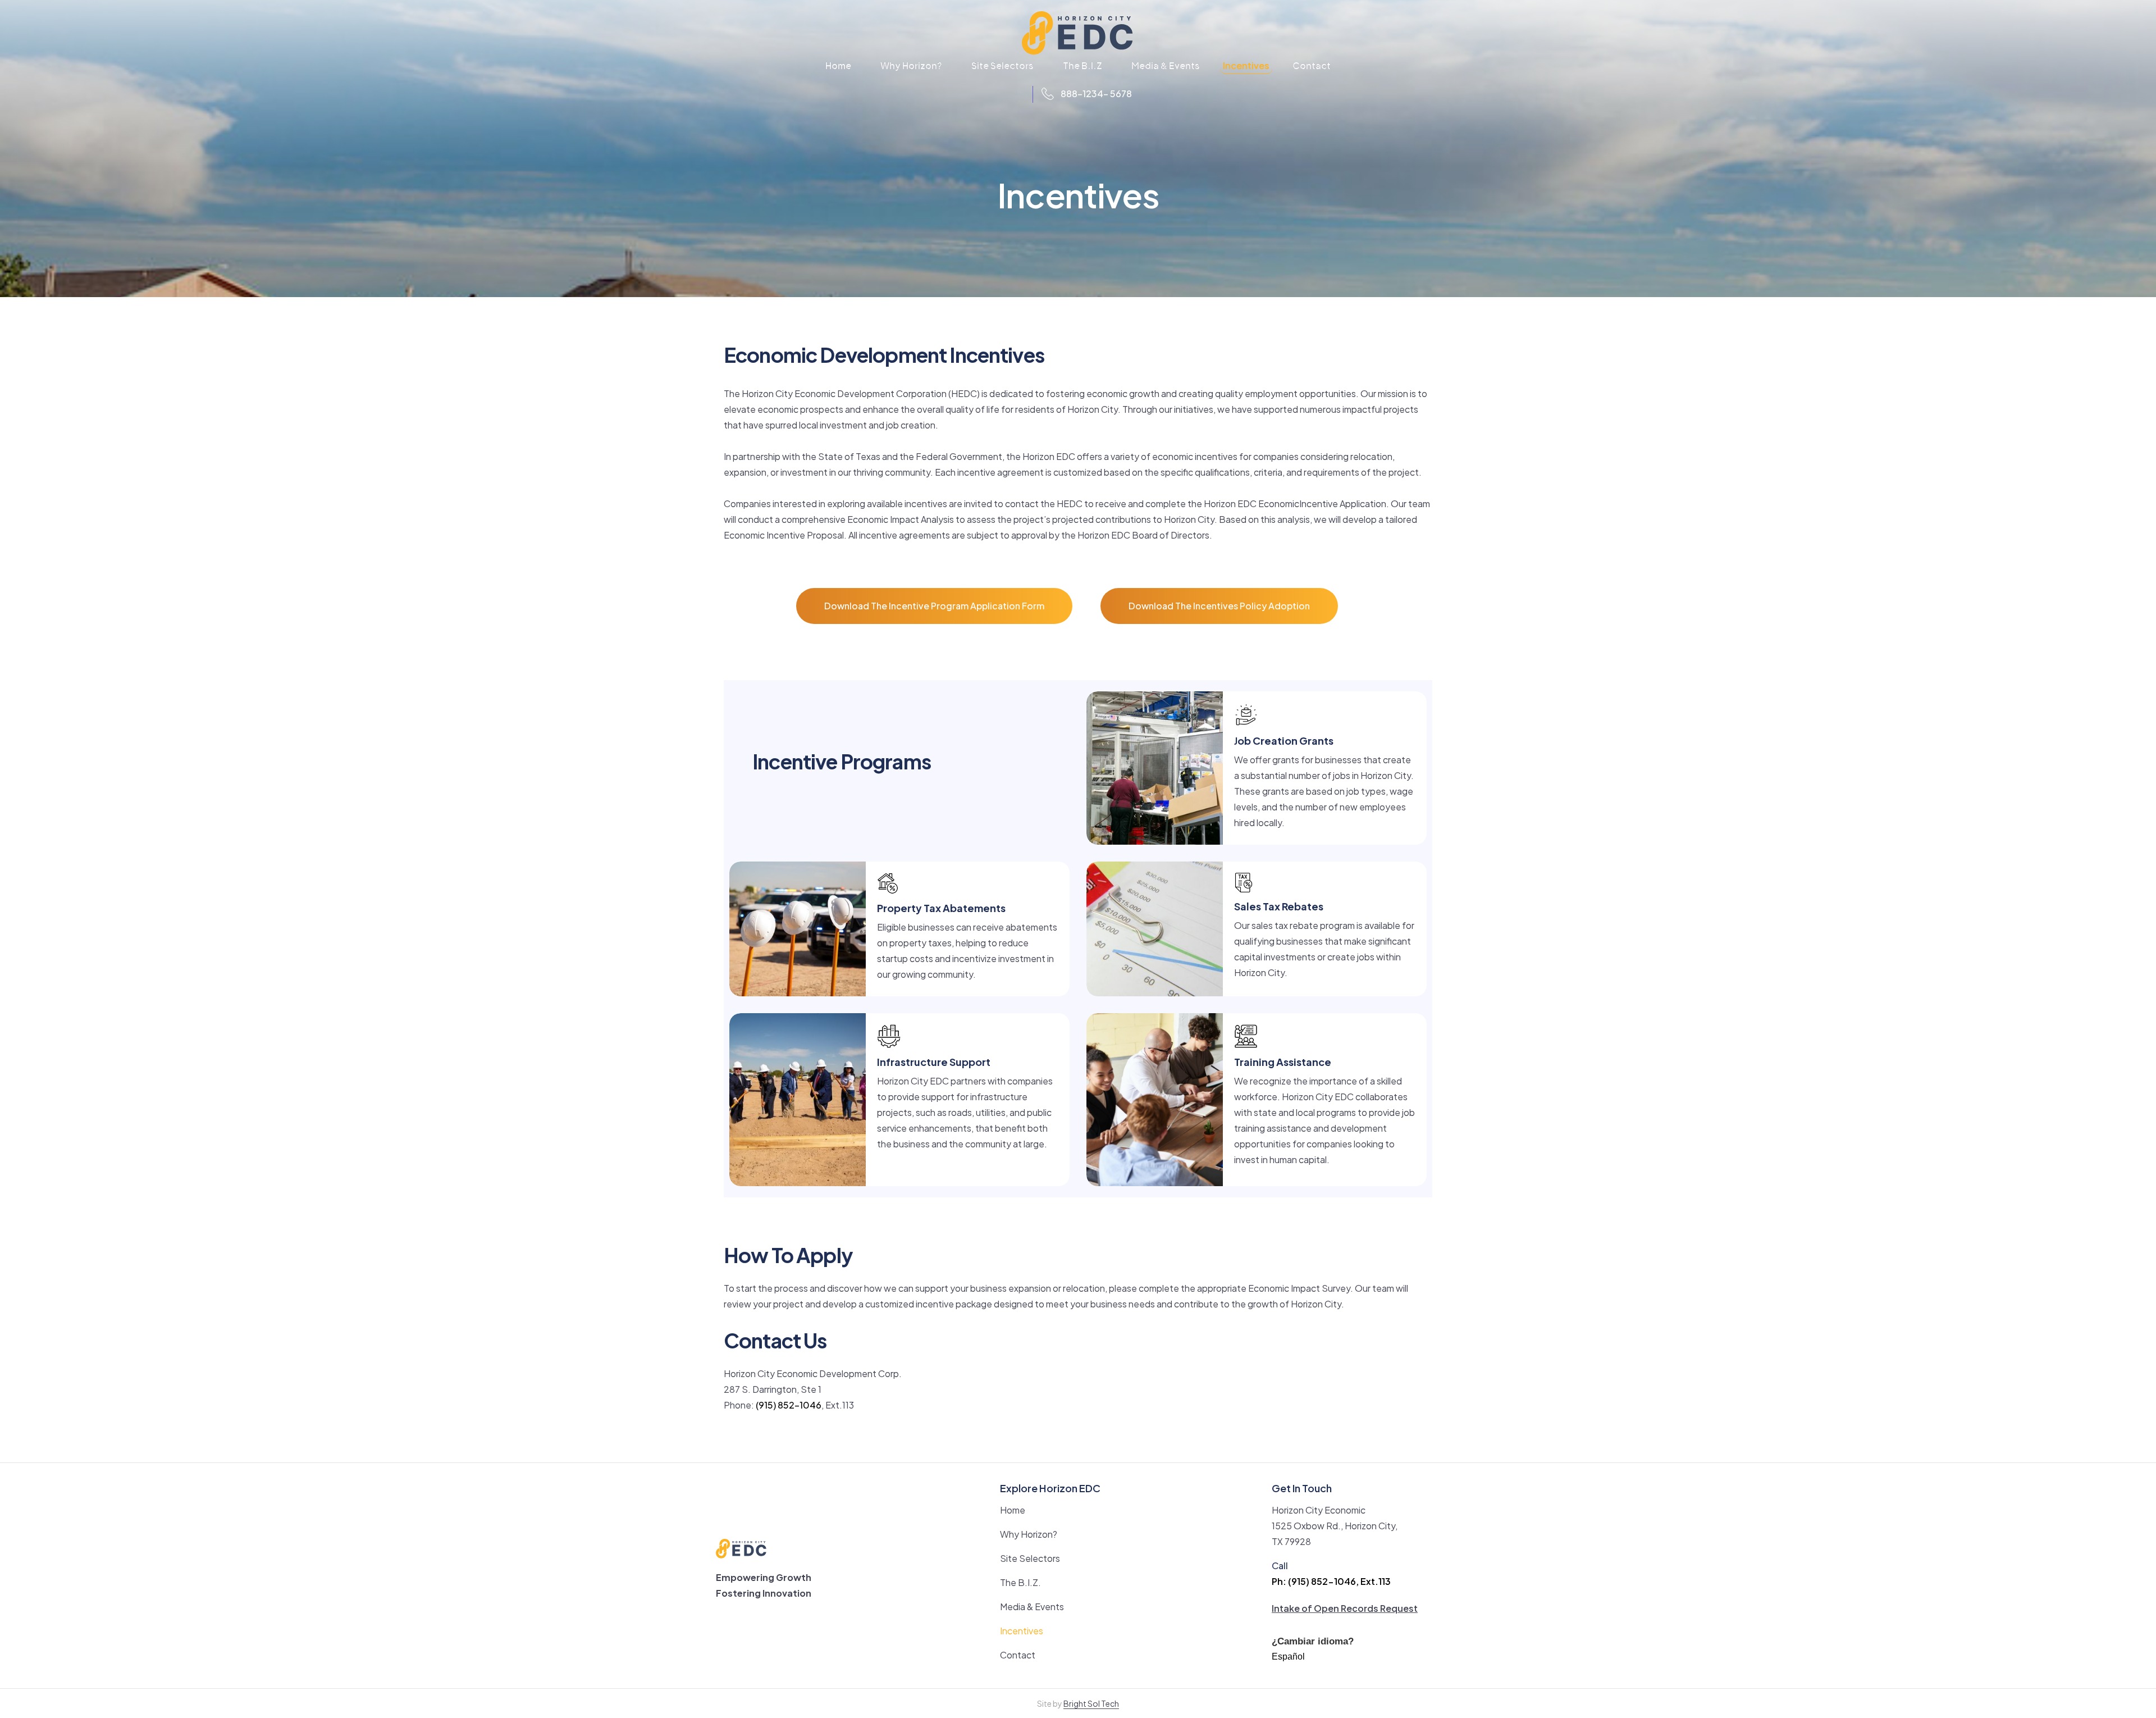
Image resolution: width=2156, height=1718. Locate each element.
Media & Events (1166, 65)
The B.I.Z (1082, 65)
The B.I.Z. (1020, 1582)
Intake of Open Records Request (1345, 1608)
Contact (1312, 65)
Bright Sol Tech (1091, 1703)
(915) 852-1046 (789, 1405)
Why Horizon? (911, 65)
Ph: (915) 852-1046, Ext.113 (1331, 1581)
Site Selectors (1002, 65)
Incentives (1246, 67)
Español (1288, 1657)
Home (838, 65)
